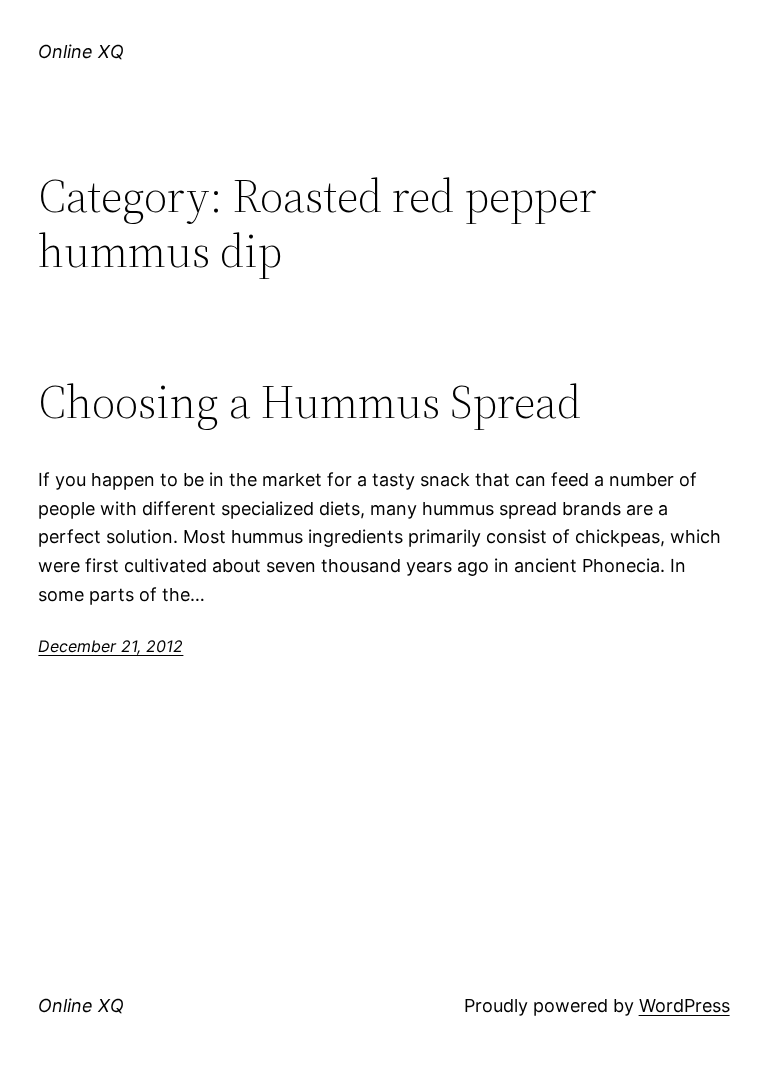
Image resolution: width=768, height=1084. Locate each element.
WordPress (684, 1005)
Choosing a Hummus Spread (309, 401)
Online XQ (81, 51)
